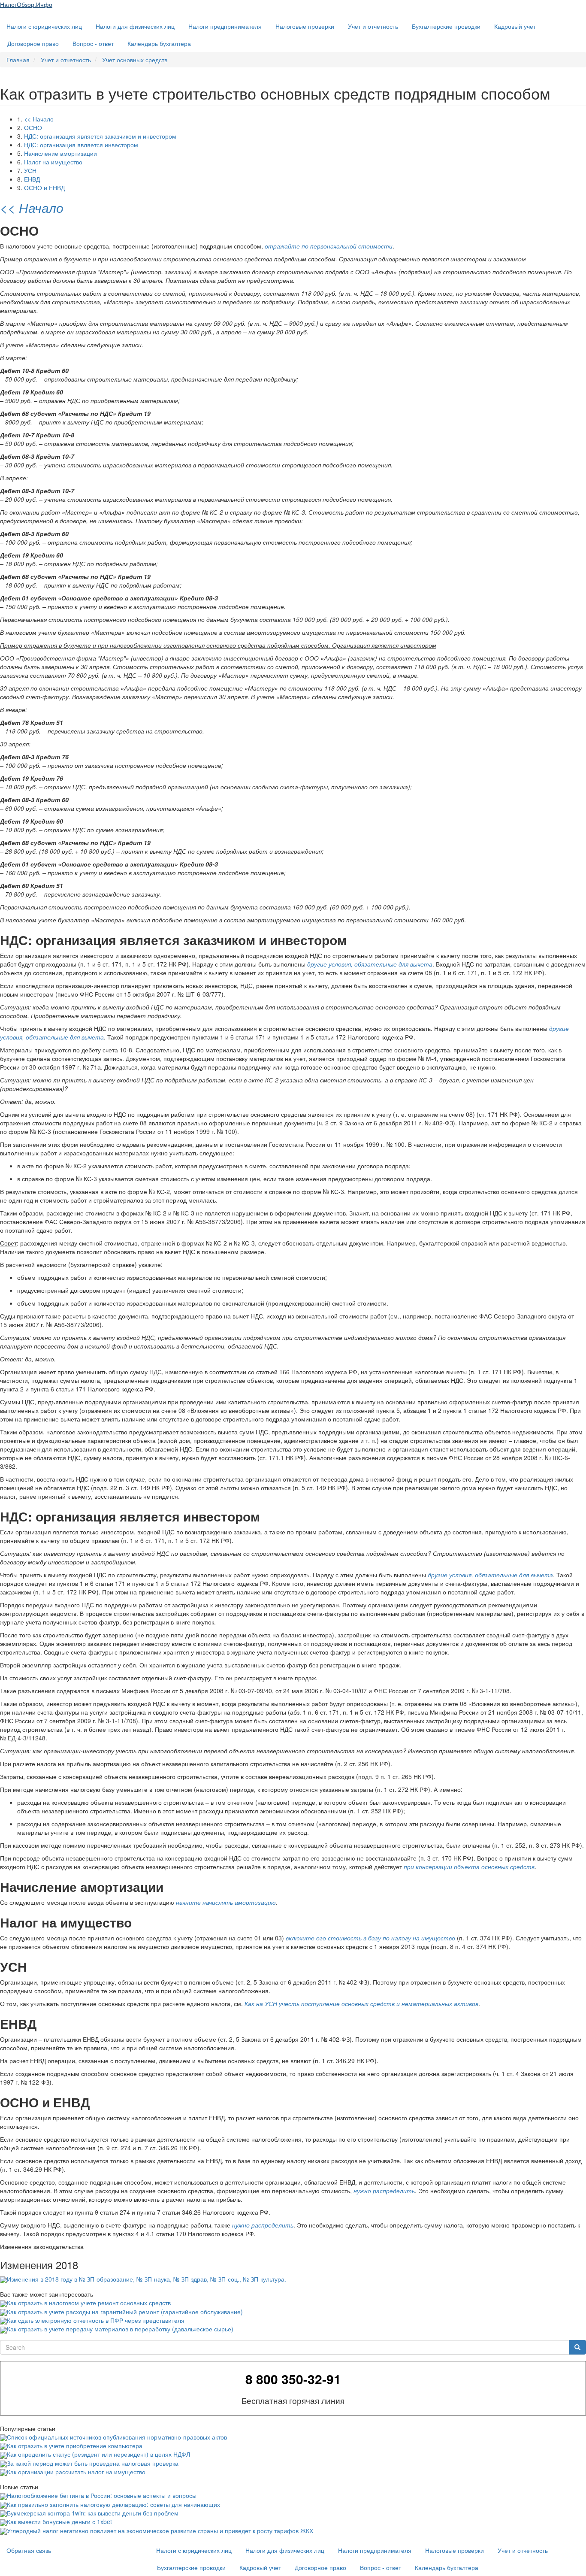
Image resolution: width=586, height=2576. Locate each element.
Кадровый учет (515, 26)
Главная (18, 60)
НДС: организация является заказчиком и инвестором (100, 136)
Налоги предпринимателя (225, 26)
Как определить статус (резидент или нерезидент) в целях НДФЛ (98, 2454)
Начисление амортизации (60, 153)
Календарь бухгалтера (159, 43)
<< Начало (39, 119)
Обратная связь (29, 2550)
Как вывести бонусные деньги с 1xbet (59, 2521)
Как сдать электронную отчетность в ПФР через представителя (96, 2320)
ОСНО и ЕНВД (44, 188)
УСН (30, 170)
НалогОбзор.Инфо (26, 4)
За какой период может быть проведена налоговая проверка (93, 2463)
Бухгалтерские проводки (446, 26)
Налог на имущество (53, 162)
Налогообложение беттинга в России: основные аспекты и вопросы (102, 2495)
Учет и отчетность (373, 26)
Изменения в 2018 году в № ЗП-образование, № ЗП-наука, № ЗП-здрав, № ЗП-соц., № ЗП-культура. (146, 2279)
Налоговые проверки (305, 26)
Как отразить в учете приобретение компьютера (75, 2446)
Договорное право (33, 43)
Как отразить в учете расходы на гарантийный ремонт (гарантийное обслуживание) (125, 2312)
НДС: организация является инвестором (81, 145)
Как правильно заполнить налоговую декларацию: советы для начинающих (113, 2504)
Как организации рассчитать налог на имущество (76, 2472)
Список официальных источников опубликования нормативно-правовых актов (117, 2437)
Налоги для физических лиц (135, 26)
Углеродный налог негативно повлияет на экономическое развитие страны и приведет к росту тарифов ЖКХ (160, 2531)
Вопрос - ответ (93, 43)
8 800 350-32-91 (293, 2379)
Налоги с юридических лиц (44, 26)
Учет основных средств (135, 60)
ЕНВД (32, 179)
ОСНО (33, 127)
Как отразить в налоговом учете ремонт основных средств (89, 2303)
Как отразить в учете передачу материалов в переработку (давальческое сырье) (120, 2329)
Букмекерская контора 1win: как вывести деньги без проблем (93, 2513)
